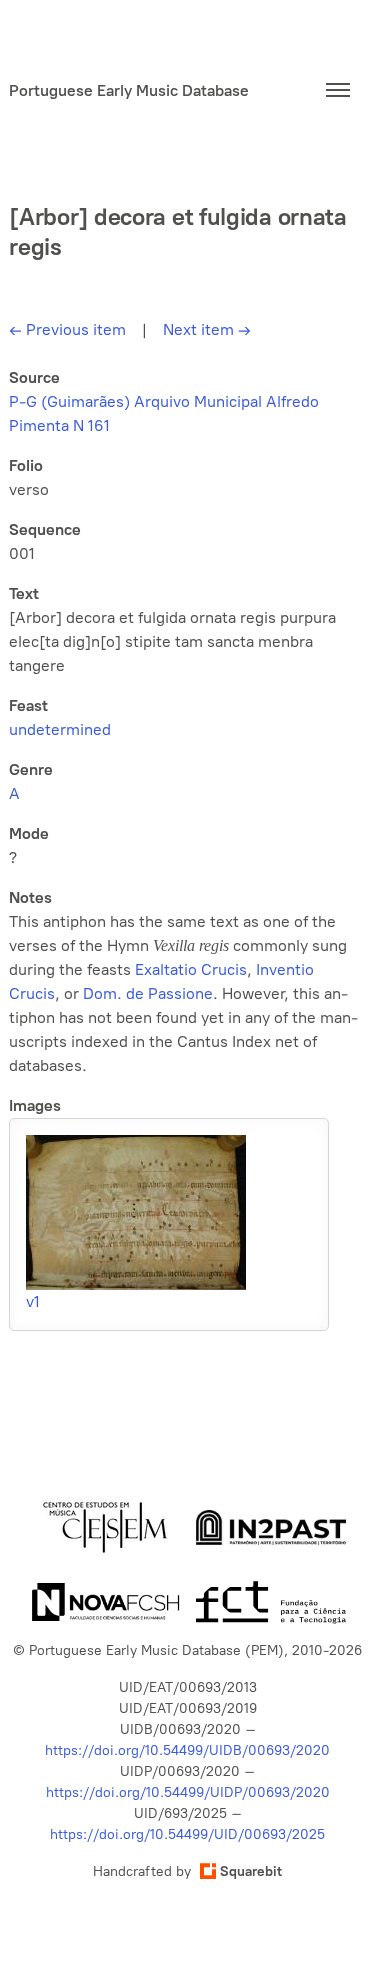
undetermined (60, 729)
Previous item (67, 329)
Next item (207, 329)
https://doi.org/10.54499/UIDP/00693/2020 (188, 1792)
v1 (33, 1301)
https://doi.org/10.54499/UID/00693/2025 (187, 1834)
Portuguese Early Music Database (129, 90)
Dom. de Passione (148, 993)
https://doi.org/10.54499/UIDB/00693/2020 (187, 1750)
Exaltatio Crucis (191, 969)
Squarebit (251, 1871)
